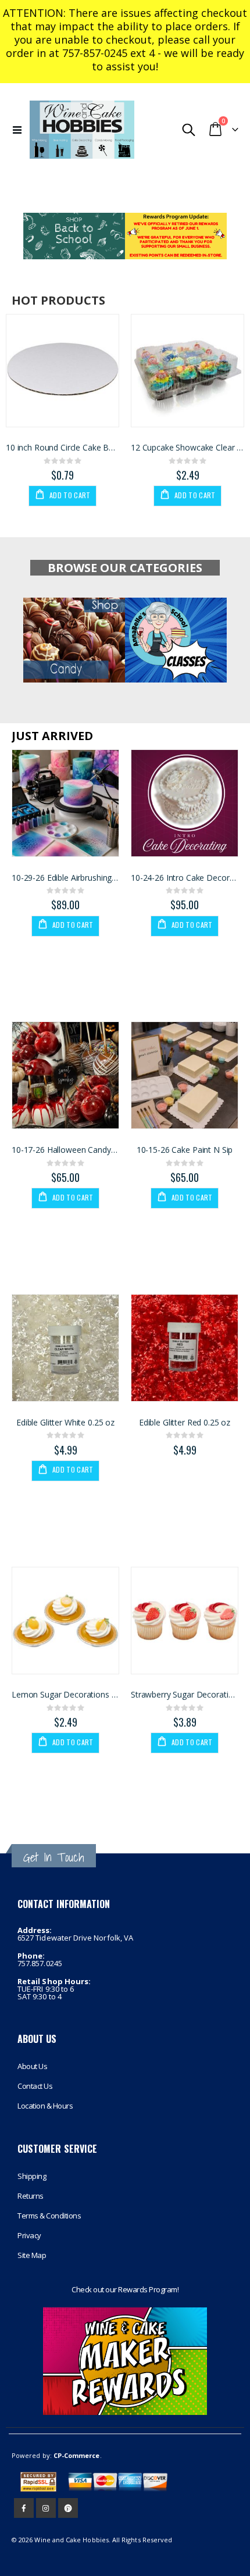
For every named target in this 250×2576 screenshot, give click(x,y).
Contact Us (35, 2086)
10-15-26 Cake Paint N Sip (185, 1150)
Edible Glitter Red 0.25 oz (185, 1423)
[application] (125, 236)
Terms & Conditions (49, 2216)
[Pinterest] (68, 2508)
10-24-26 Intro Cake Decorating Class (185, 878)
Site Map (32, 2255)
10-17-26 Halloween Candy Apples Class (65, 1150)
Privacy (29, 2235)
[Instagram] (46, 2508)
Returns (31, 2196)
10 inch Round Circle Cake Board (63, 448)
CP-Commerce (77, 2455)
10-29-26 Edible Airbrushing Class (65, 878)
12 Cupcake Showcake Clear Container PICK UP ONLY (187, 448)
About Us (32, 2066)
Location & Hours (45, 2106)
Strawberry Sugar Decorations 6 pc (185, 1695)
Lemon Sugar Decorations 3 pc (65, 1695)
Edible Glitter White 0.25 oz (65, 1423)
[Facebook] (24, 2508)
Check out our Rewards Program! (125, 2289)
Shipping (32, 2176)
